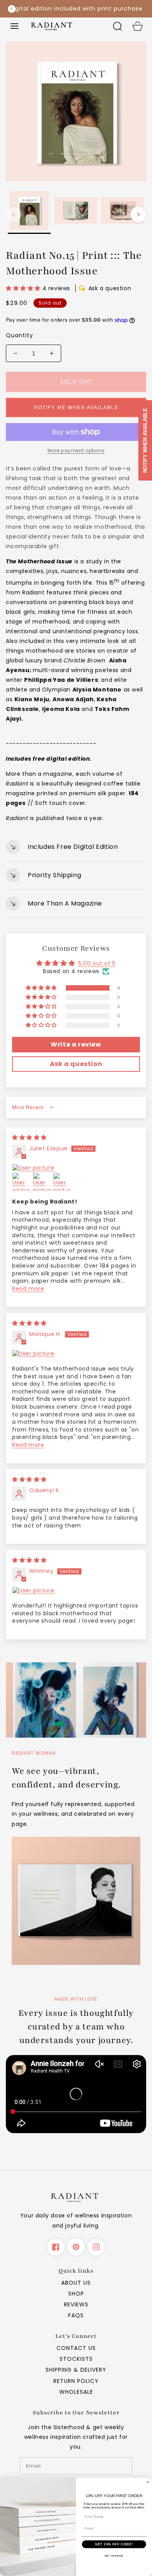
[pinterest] (76, 2247)
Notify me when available (76, 408)
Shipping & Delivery (76, 2370)
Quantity (19, 335)
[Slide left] (14, 214)
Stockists (76, 2359)
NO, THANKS (114, 2556)
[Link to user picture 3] (42, 1182)
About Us (76, 2283)
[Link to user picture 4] (62, 1182)
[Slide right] (138, 214)
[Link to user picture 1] (76, 1168)
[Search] (117, 26)
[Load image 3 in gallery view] (122, 212)
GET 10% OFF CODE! (114, 2544)
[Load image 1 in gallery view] (29, 212)
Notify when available (145, 440)
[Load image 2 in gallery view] (76, 212)
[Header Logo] (66, 26)
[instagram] (96, 2247)
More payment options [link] (76, 450)
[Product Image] (76, 111)
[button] (14, 26)
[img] (29, 1137)
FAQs (76, 2315)
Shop (76, 2294)
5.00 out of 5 (97, 963)
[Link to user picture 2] (21, 1182)
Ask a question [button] (76, 1064)
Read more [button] (28, 1289)
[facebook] (56, 2247)
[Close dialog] (148, 2482)
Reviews (76, 2304)
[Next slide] (141, 9)
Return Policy (76, 2381)
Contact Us (76, 2348)
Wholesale (76, 2392)
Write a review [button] (76, 1044)
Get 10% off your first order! (76, 9)
